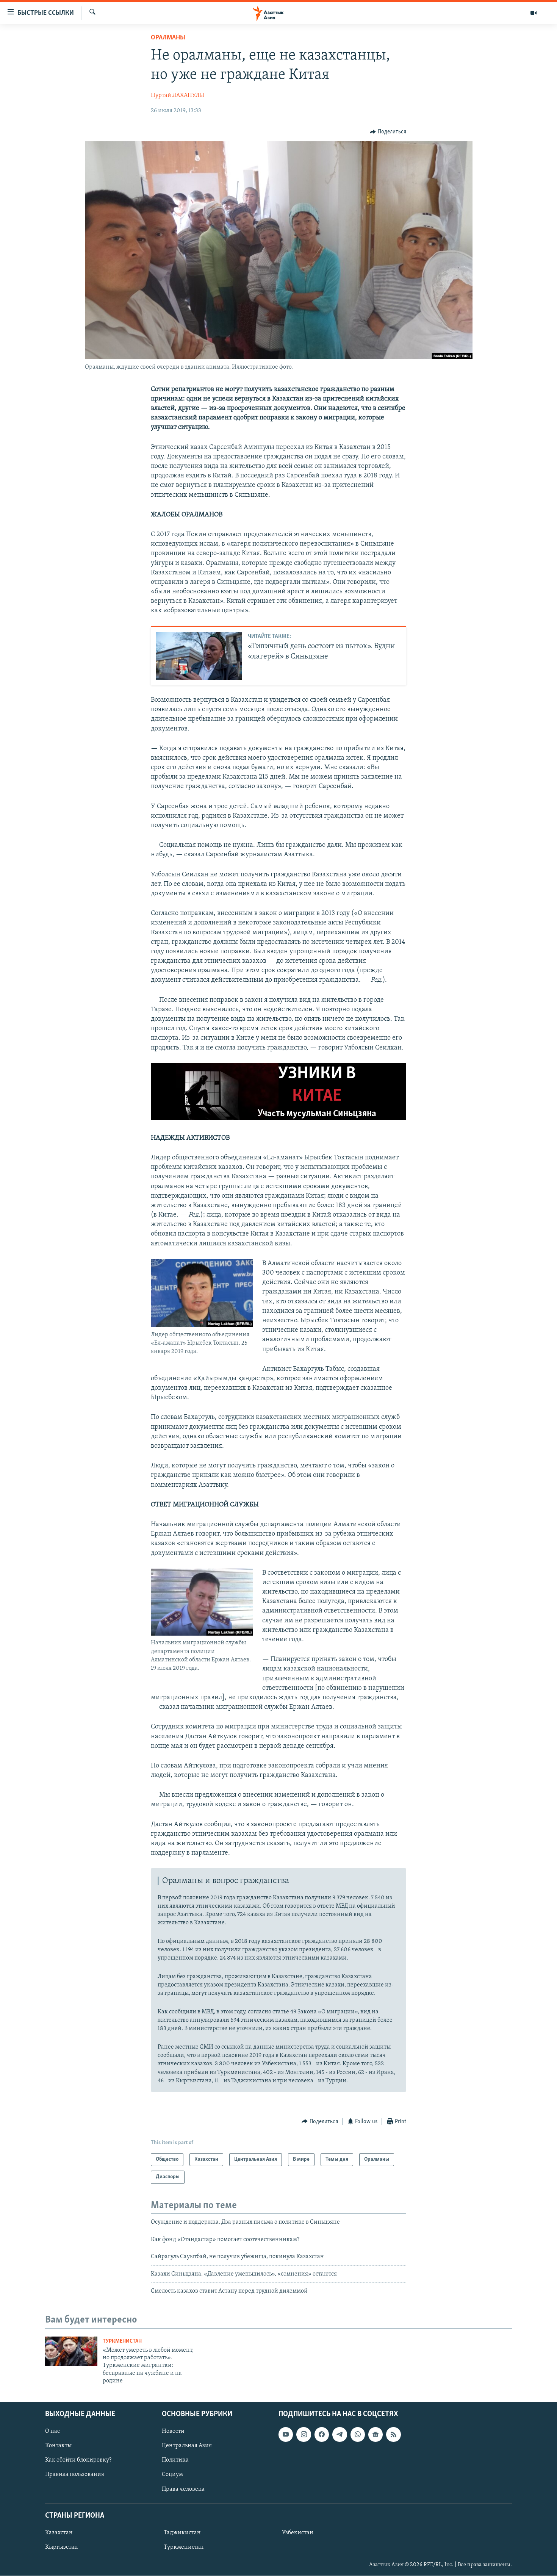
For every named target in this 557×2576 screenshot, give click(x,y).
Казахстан (59, 2533)
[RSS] (393, 2435)
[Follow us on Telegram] (340, 2435)
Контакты (58, 2446)
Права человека (183, 2489)
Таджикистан (182, 2533)
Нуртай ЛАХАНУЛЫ (178, 95)
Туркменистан (122, 2341)
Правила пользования (75, 2475)
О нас (52, 2432)
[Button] (388, 132)
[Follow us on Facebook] (322, 2435)
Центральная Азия (187, 2446)
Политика (175, 2460)
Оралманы (168, 38)
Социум (172, 2475)
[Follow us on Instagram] (304, 2435)
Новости (173, 2432)
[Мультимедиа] (534, 13)
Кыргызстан (62, 2547)
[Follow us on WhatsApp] (358, 2435)
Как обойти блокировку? (78, 2460)
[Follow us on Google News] (376, 2435)
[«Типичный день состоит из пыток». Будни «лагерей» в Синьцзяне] (199, 656)
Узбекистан (298, 2533)
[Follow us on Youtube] (286, 2435)
